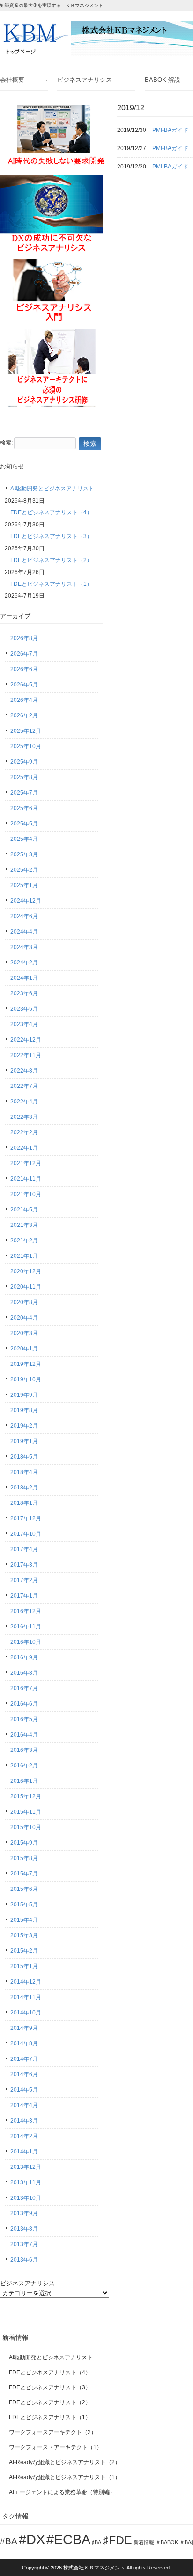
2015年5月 (24, 1905)
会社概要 (12, 80)
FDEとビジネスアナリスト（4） (51, 512)
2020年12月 (26, 1271)
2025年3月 (24, 854)
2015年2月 (24, 1951)
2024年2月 (24, 963)
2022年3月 (24, 1117)
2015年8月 (24, 1858)
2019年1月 (24, 1441)
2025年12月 (26, 731)
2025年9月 (24, 762)
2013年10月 (26, 2198)
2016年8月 (24, 1673)
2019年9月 (24, 1395)
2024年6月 (24, 916)
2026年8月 (24, 638)
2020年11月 (26, 1287)
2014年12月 (26, 1982)
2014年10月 (26, 2013)
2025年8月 (24, 777)
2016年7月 (24, 1688)
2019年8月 (24, 1410)
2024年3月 (24, 947)
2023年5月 (24, 1009)
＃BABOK (167, 2542)
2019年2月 (24, 1426)
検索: (6, 443)
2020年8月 (24, 1302)
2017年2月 (24, 1580)
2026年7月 (24, 654)
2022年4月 (24, 1102)
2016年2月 (24, 1766)
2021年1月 (24, 1256)
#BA (9, 2541)
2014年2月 (24, 2136)
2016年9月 (24, 1657)
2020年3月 (24, 1333)
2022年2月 (24, 1132)
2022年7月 (24, 1086)
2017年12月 (26, 1518)
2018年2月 (24, 1488)
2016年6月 (24, 1704)
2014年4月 (24, 2105)
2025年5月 (24, 824)
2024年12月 (26, 901)
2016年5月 (24, 1719)
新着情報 (144, 2542)
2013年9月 (24, 2213)
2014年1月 (24, 2152)
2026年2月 (24, 715)
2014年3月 (24, 2121)
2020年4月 (24, 1318)
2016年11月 (26, 1627)
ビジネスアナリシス (85, 80)
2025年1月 (24, 885)
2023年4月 (24, 1024)
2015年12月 (26, 1796)
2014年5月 (24, 2090)
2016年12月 (26, 1611)
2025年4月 (24, 839)
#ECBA (68, 2539)
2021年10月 (26, 1194)
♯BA (96, 2542)
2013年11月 (26, 2182)
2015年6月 (24, 1889)
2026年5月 (24, 685)
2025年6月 (24, 808)
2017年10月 (26, 1534)
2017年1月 (24, 1596)
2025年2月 (24, 870)
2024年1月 (24, 978)
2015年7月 (24, 1874)
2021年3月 (24, 1225)
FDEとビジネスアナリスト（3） (51, 536)
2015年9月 (24, 1843)
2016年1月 (24, 1781)
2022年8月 (24, 1071)
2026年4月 (24, 700)
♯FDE (117, 2540)
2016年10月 (26, 1642)
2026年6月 (24, 669)
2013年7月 (24, 2244)
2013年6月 (24, 2260)
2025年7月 (24, 793)
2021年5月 (24, 1210)
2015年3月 (24, 1935)
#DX (32, 2539)
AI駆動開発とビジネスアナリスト (52, 489)
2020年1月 (24, 1349)
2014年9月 (24, 2028)
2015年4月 (24, 1920)
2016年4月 (24, 1735)
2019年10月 (26, 1379)
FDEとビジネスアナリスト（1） (51, 584)
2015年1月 (24, 1966)
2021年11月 (26, 1179)
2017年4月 (24, 1549)
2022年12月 (26, 1040)
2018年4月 (24, 1472)
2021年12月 (26, 1163)
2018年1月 (24, 1503)
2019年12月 (26, 1364)
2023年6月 (24, 993)
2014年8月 (24, 2043)
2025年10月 (26, 746)
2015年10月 (26, 1827)
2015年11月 (26, 1812)
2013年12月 (26, 2167)
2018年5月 (24, 1457)
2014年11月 (26, 1997)
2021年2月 (24, 1241)
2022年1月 (24, 1148)
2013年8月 (24, 2229)
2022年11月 (26, 1055)
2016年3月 (24, 1750)
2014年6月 (24, 2074)
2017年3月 (24, 1565)
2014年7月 (24, 2059)
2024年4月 (24, 932)
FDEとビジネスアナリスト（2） (51, 560)
